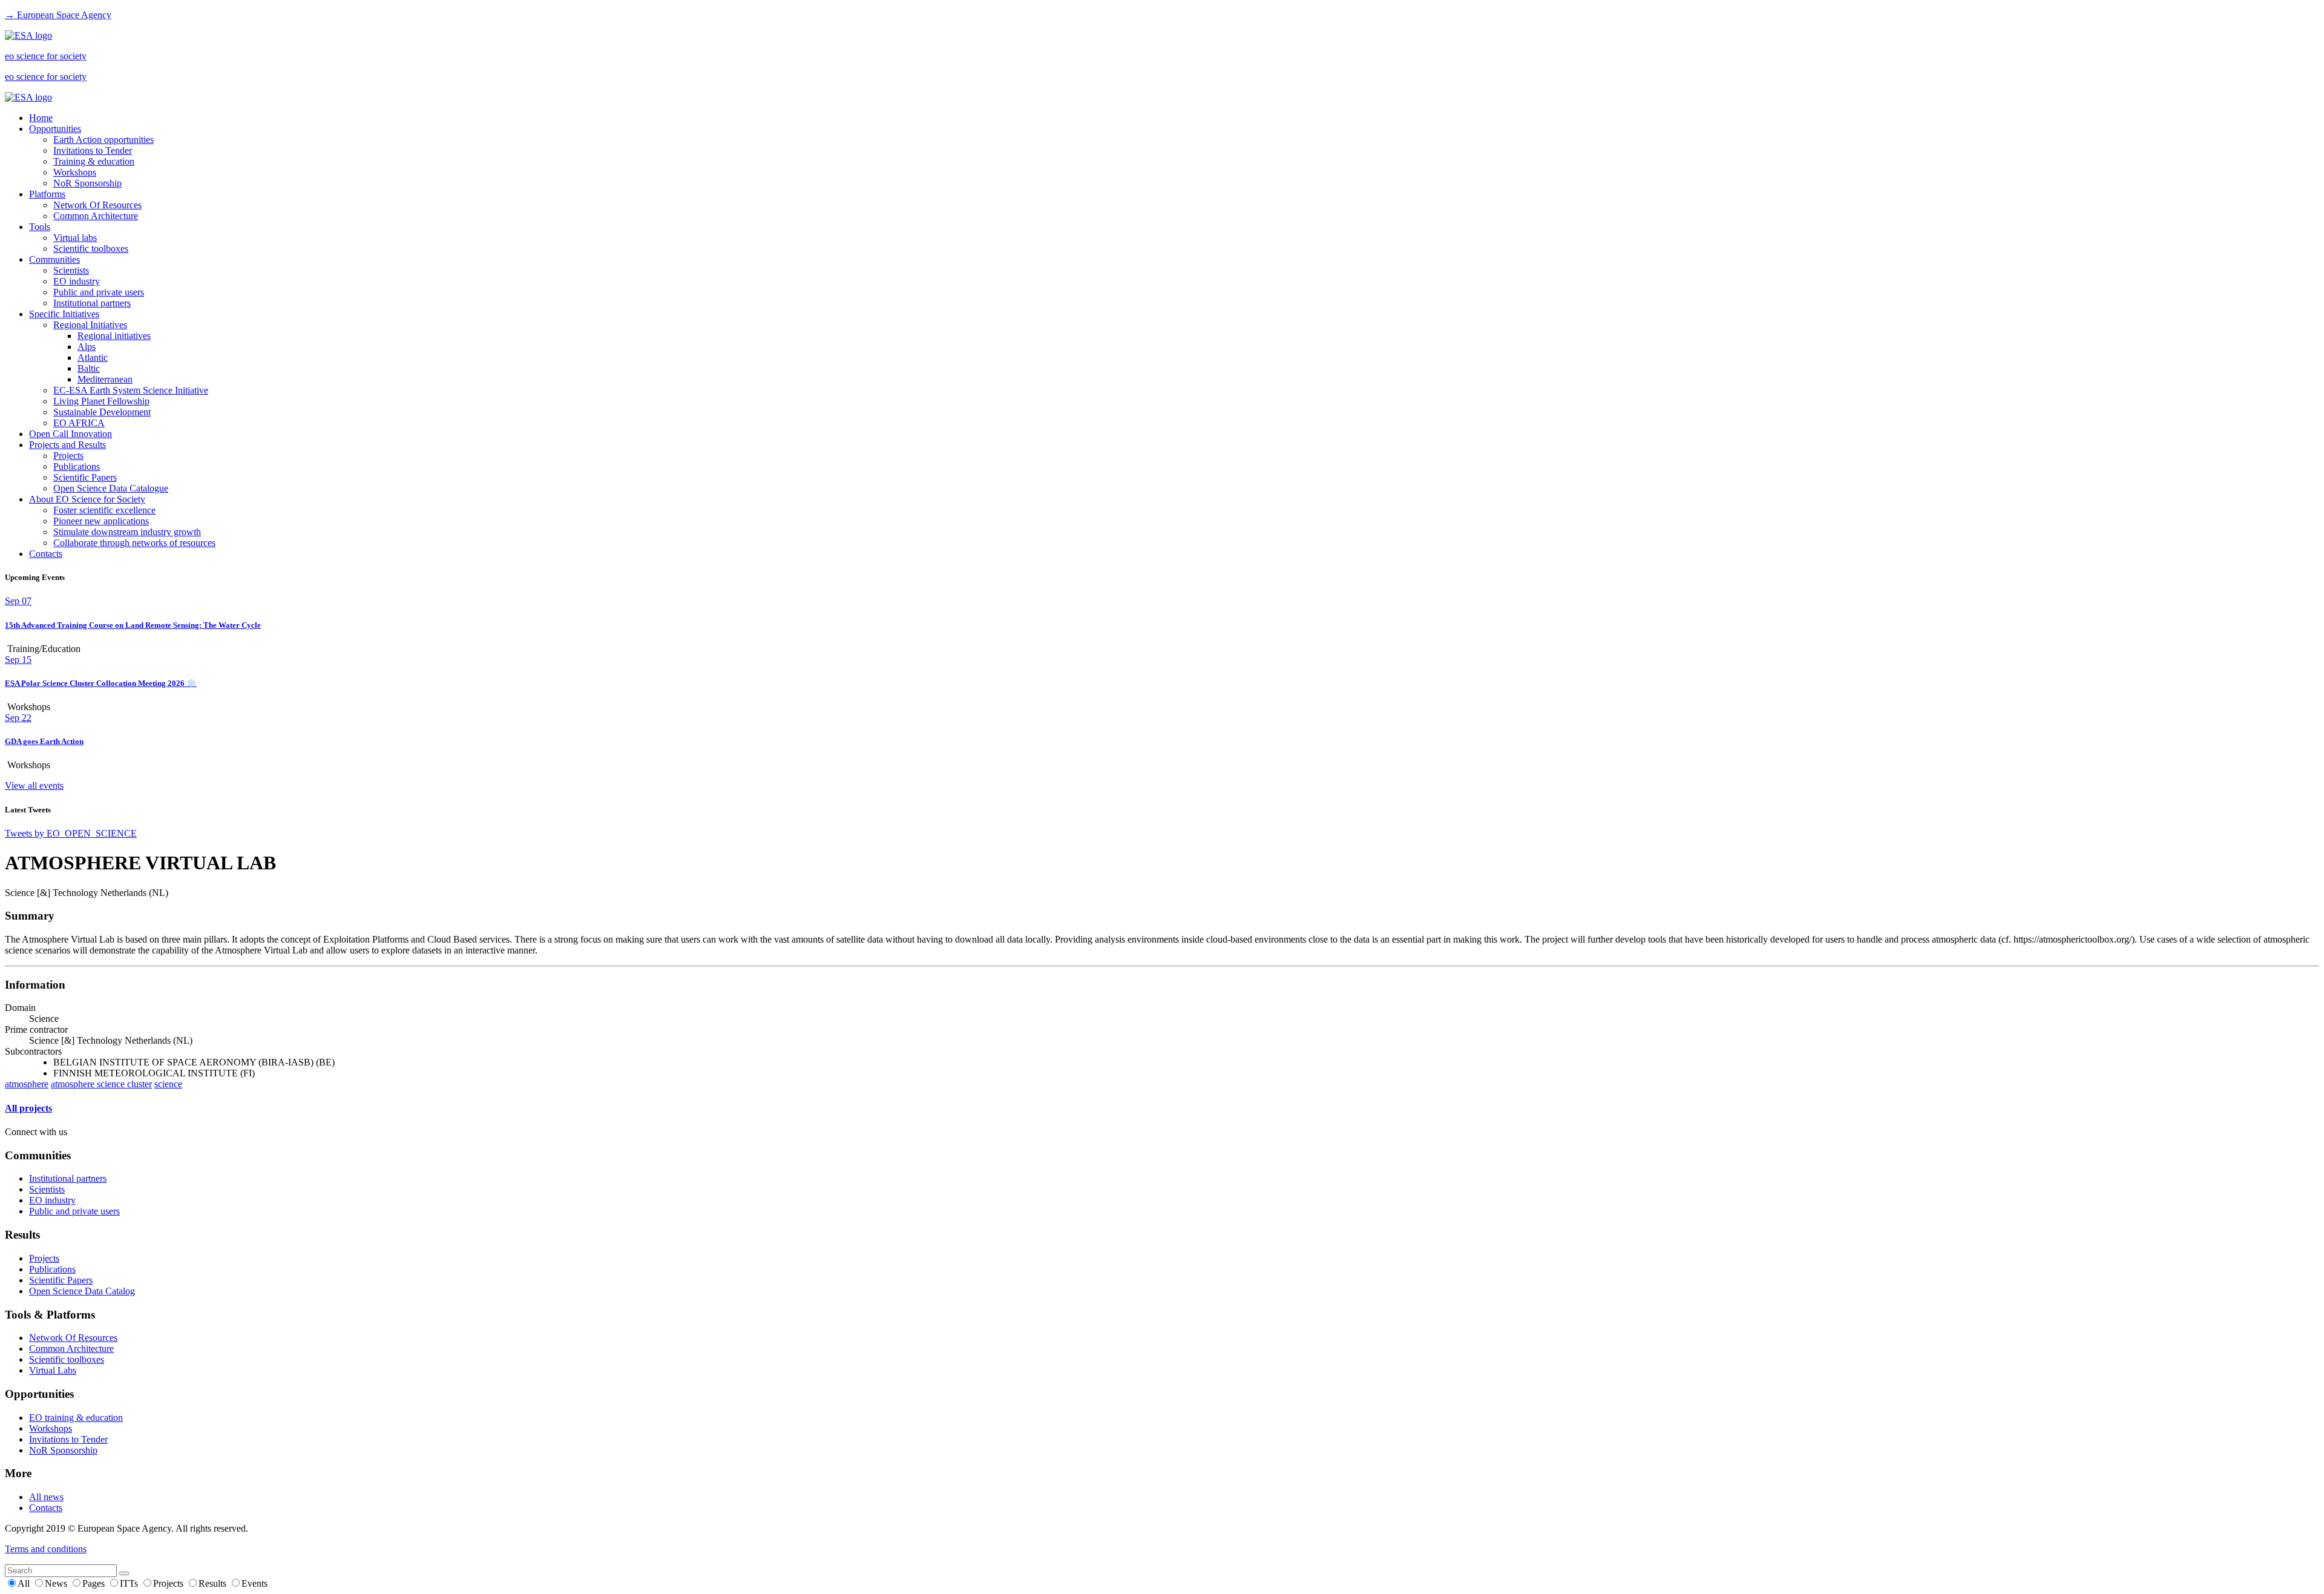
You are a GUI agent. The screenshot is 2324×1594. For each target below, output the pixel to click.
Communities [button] (54, 259)
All (25, 1583)
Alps (87, 347)
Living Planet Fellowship (101, 401)
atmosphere (27, 1084)
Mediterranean (105, 379)
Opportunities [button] (55, 129)
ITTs (130, 1583)
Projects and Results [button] (67, 445)
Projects (68, 456)
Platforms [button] (47, 194)
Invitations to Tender (93, 150)
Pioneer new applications (101, 521)
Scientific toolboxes (91, 249)
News (57, 1583)
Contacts (46, 554)
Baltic (89, 368)
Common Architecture (96, 216)
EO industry (77, 281)
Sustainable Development (102, 412)
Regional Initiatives (90, 325)
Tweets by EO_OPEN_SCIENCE (71, 833)
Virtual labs (75, 238)
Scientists (71, 270)
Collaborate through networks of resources (134, 543)
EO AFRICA (79, 423)
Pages (95, 1583)
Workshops (75, 172)
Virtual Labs (53, 1370)
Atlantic (93, 357)
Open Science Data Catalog (82, 1291)
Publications (77, 466)
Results (214, 1583)
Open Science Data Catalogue (111, 488)
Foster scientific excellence (104, 510)
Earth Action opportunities (103, 140)
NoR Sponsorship (87, 183)
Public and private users (99, 292)
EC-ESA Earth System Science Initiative (131, 390)
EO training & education (76, 1418)
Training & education (94, 161)
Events (254, 1583)
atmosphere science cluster (101, 1084)
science (168, 1084)
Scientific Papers (85, 477)
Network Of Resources (97, 205)
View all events (34, 785)
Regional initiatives (114, 336)
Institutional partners (92, 303)
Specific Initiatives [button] (64, 314)
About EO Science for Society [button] (87, 499)
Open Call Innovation (71, 434)
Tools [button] (40, 227)
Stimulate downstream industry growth (127, 532)
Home (41, 118)
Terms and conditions (46, 1549)
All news (46, 1497)
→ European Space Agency (58, 15)
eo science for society (46, 56)
